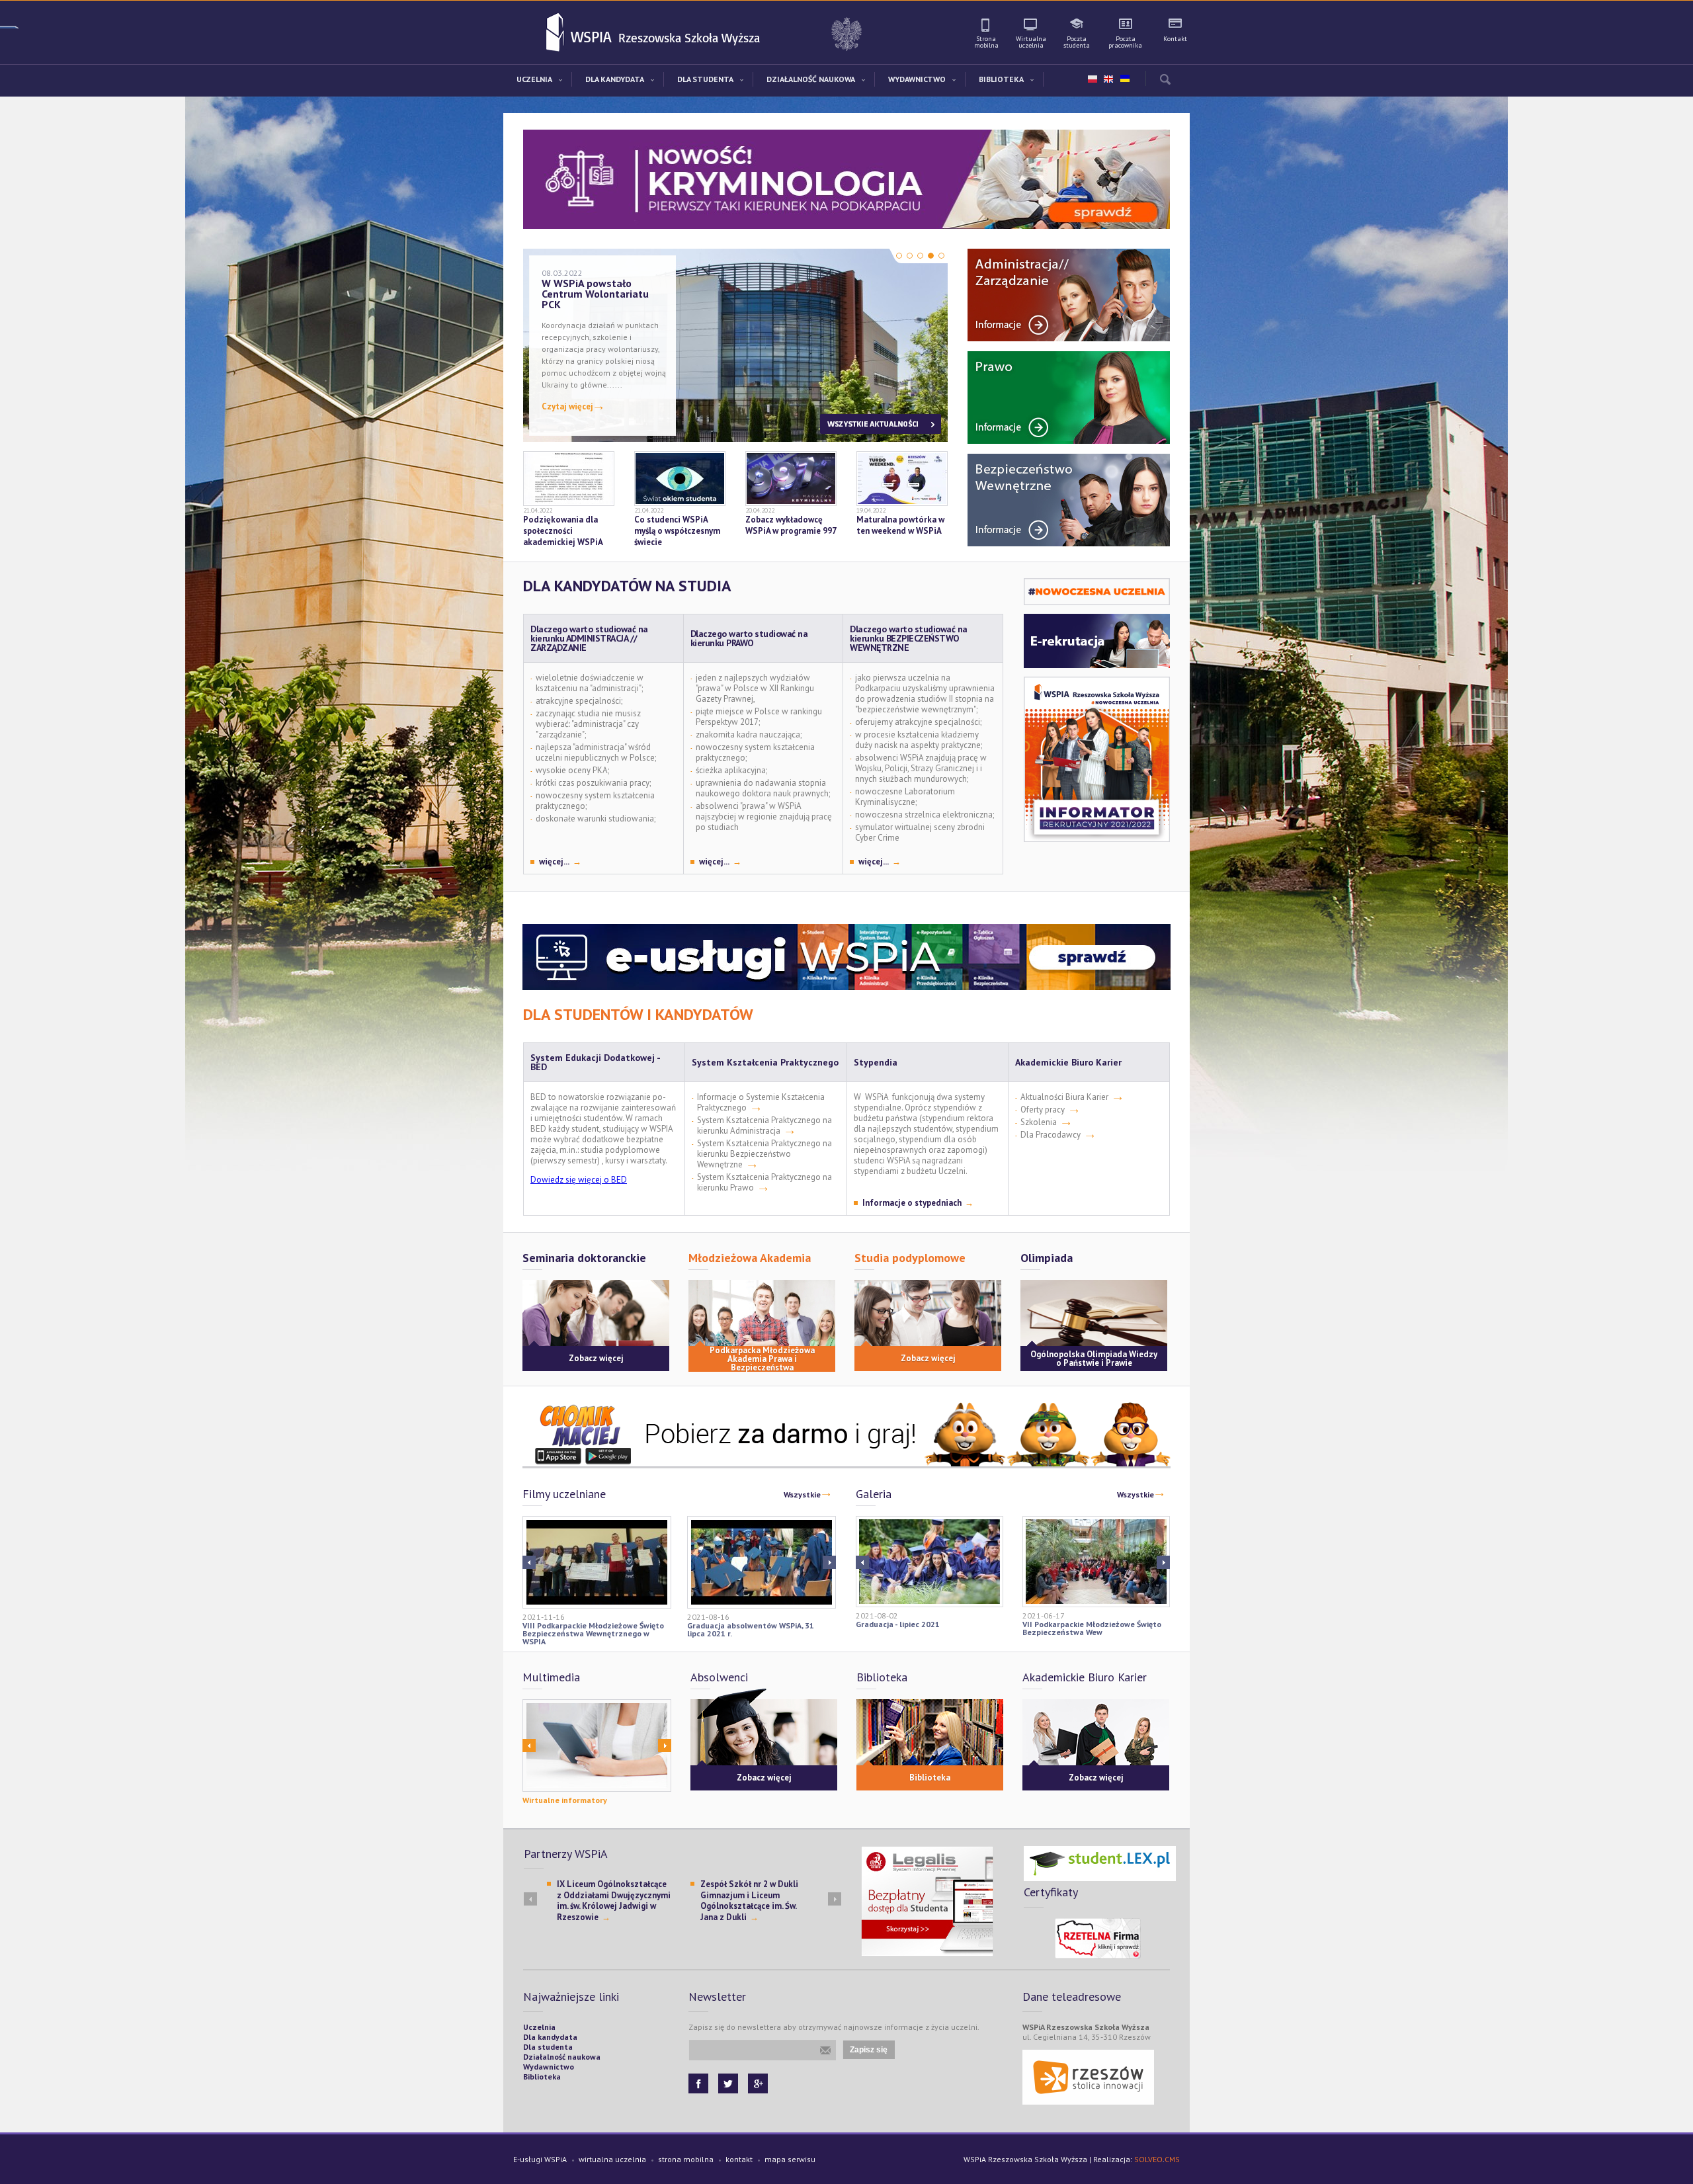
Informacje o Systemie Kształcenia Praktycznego (761, 1102)
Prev (829, 1562)
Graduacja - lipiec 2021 (898, 1624)
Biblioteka (930, 1778)
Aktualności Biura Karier (1064, 1097)
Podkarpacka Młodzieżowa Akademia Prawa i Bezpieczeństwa (762, 1359)
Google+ (758, 2083)
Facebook (698, 2083)
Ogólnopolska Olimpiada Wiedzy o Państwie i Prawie (1094, 1359)
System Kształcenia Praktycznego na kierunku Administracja (764, 1125)
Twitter (728, 2083)
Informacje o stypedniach (912, 1203)
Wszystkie (802, 1494)
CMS (1172, 2159)
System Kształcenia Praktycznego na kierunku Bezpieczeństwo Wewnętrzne (764, 1154)
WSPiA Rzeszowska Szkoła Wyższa (556, 33)
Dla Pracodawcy (1051, 1135)
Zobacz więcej (596, 1358)
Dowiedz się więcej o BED (579, 1180)
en (1108, 79)
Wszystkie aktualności (881, 424)
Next (529, 1562)
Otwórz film (597, 1562)
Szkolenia (1039, 1122)
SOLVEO (1148, 2159)
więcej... (554, 862)
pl (1093, 79)
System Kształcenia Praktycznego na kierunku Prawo (764, 1182)
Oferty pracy (1043, 1110)
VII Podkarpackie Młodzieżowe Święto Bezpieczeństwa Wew (1092, 1628)
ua (1124, 76)
